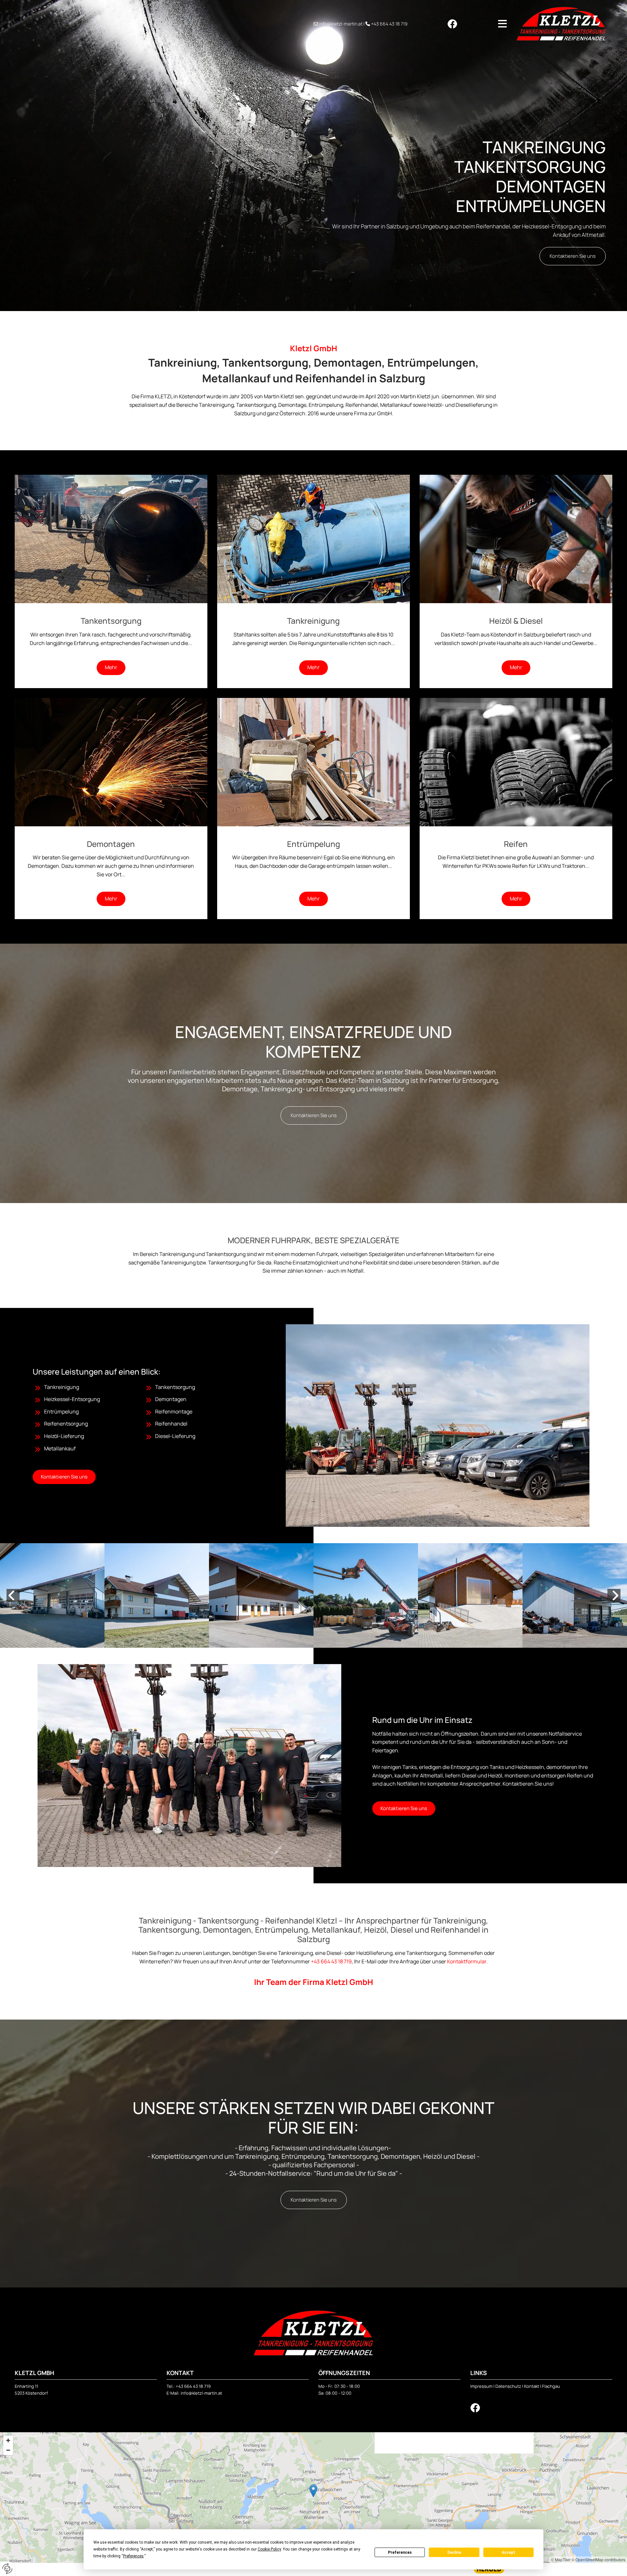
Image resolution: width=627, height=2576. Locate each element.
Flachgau (551, 2386)
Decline (454, 2552)
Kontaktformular (467, 1961)
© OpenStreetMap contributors (598, 2559)
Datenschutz (508, 2386)
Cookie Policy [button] (269, 2549)
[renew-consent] (7, 2569)
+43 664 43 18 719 (389, 24)
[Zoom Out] (8, 2450)
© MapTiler (561, 2559)
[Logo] (561, 24)
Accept (508, 2552)
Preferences (400, 2552)
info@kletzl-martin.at (341, 24)
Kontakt (532, 2386)
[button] (487, 24)
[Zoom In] (8, 2440)
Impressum (481, 2386)
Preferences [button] (133, 2556)
